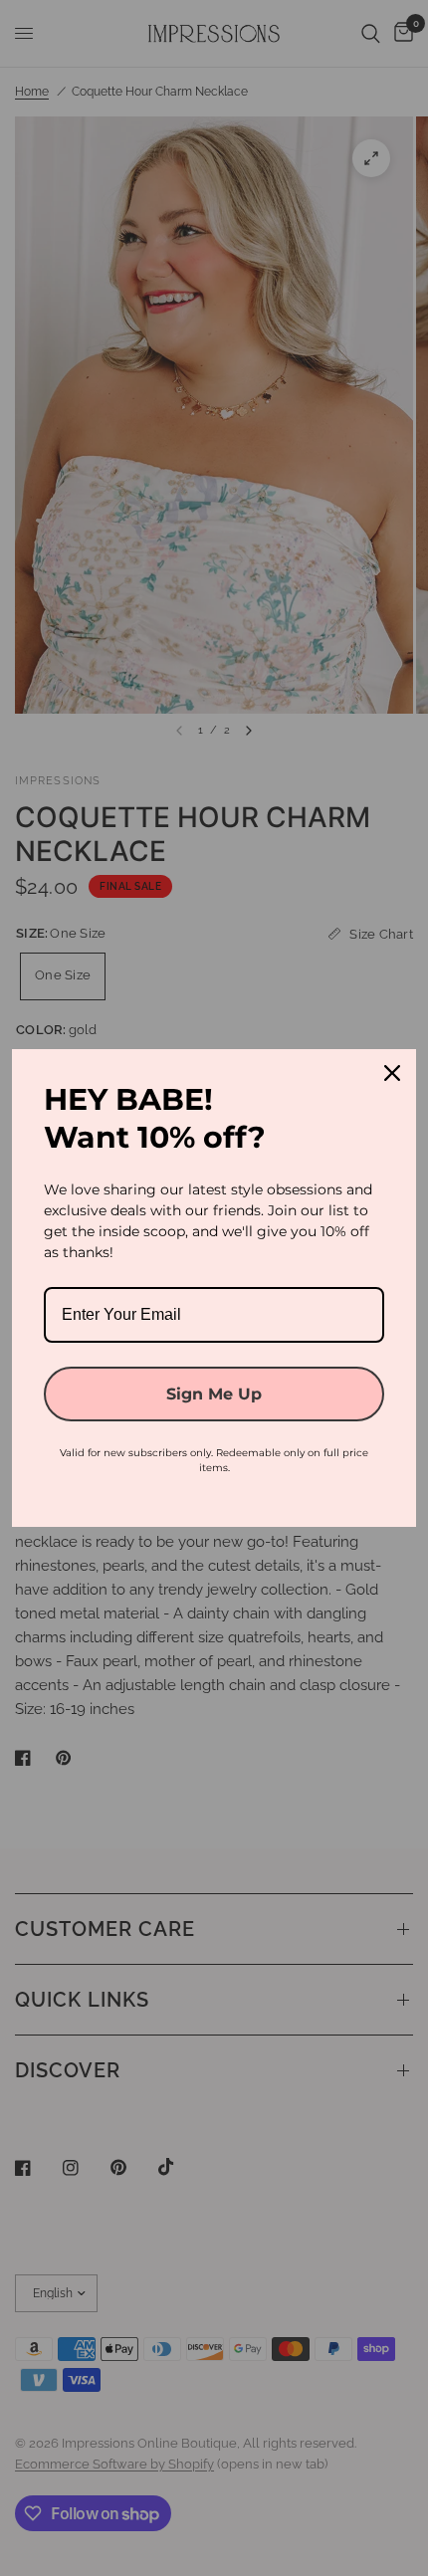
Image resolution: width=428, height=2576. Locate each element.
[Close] (392, 1073)
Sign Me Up (214, 1394)
